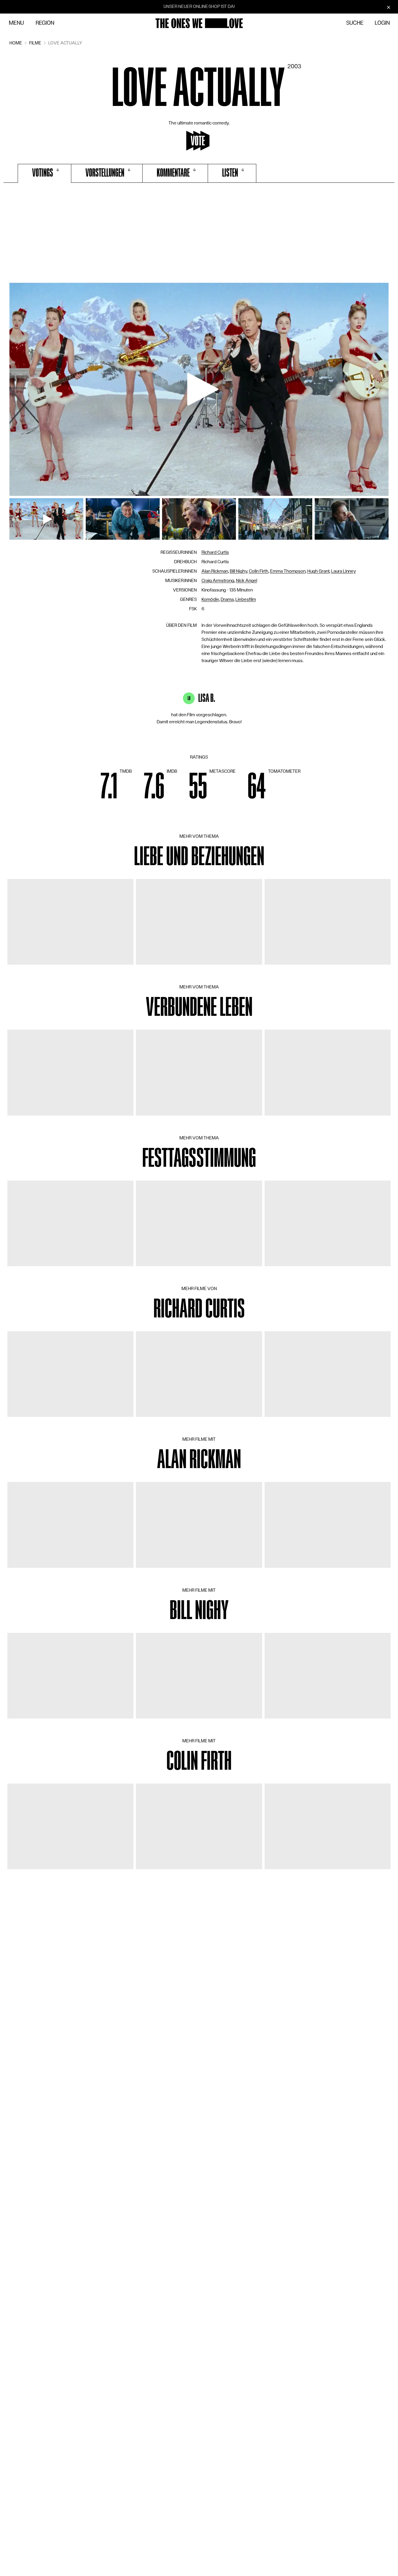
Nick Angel (247, 581)
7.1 (109, 787)
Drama (227, 599)
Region (45, 23)
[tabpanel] (199, 235)
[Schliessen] (389, 7)
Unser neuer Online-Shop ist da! (199, 6)
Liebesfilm (246, 599)
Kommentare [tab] (173, 173)
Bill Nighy (238, 571)
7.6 (154, 787)
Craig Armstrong (218, 581)
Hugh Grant (318, 571)
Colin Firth (259, 571)
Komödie (210, 599)
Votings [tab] (43, 173)
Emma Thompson (288, 571)
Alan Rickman (215, 571)
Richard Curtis (215, 552)
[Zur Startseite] (199, 23)
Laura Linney (343, 571)
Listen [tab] (230, 173)
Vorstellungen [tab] (105, 173)
